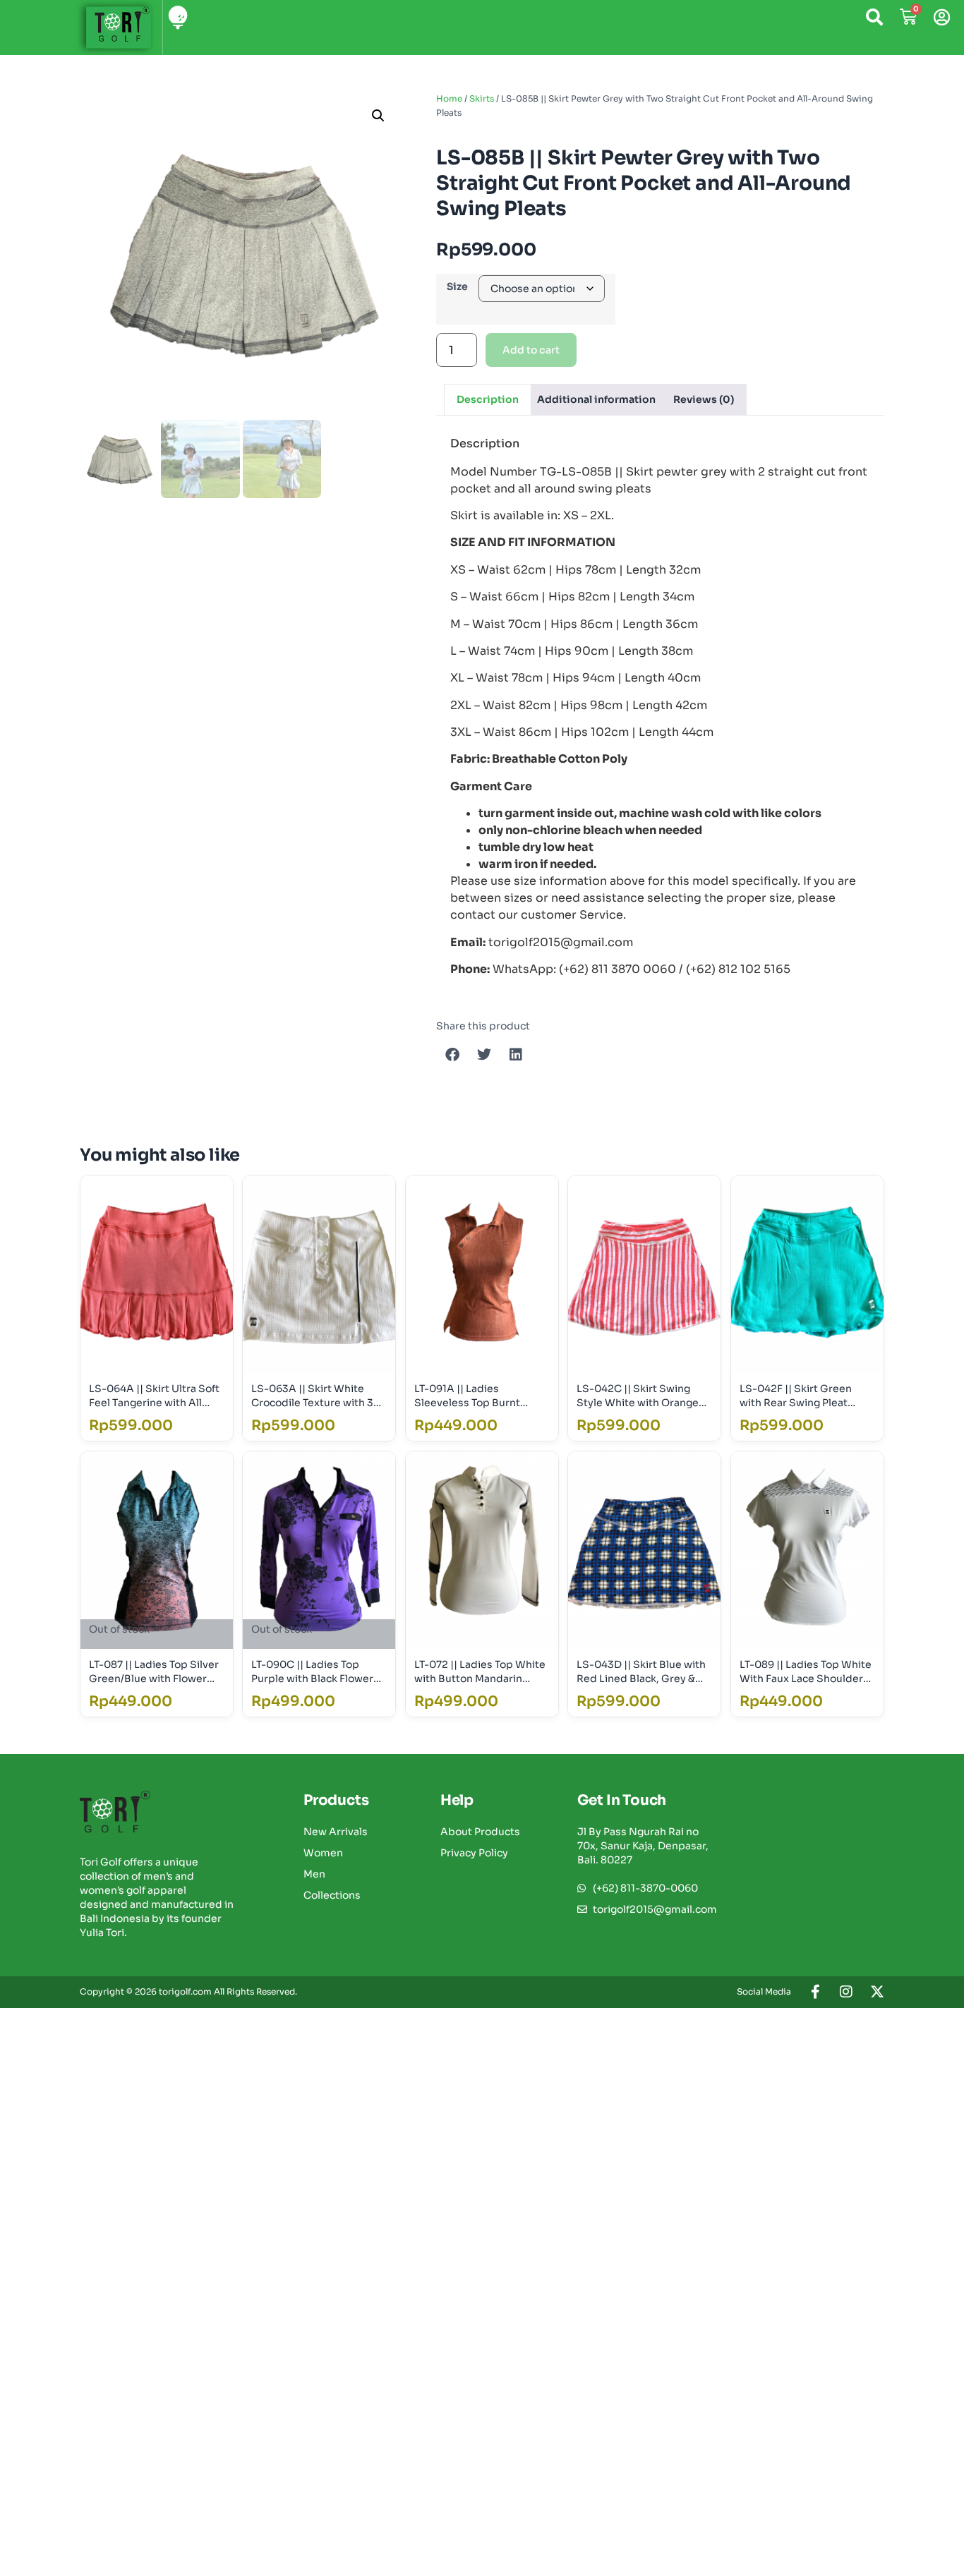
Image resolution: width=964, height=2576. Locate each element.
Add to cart (531, 350)
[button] (378, 116)
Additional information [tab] (596, 399)
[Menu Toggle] (178, 17)
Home (449, 98)
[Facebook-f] (815, 1992)
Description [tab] (488, 399)
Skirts (482, 98)
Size (457, 286)
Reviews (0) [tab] (704, 399)
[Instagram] (846, 1992)
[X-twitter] (877, 1992)
